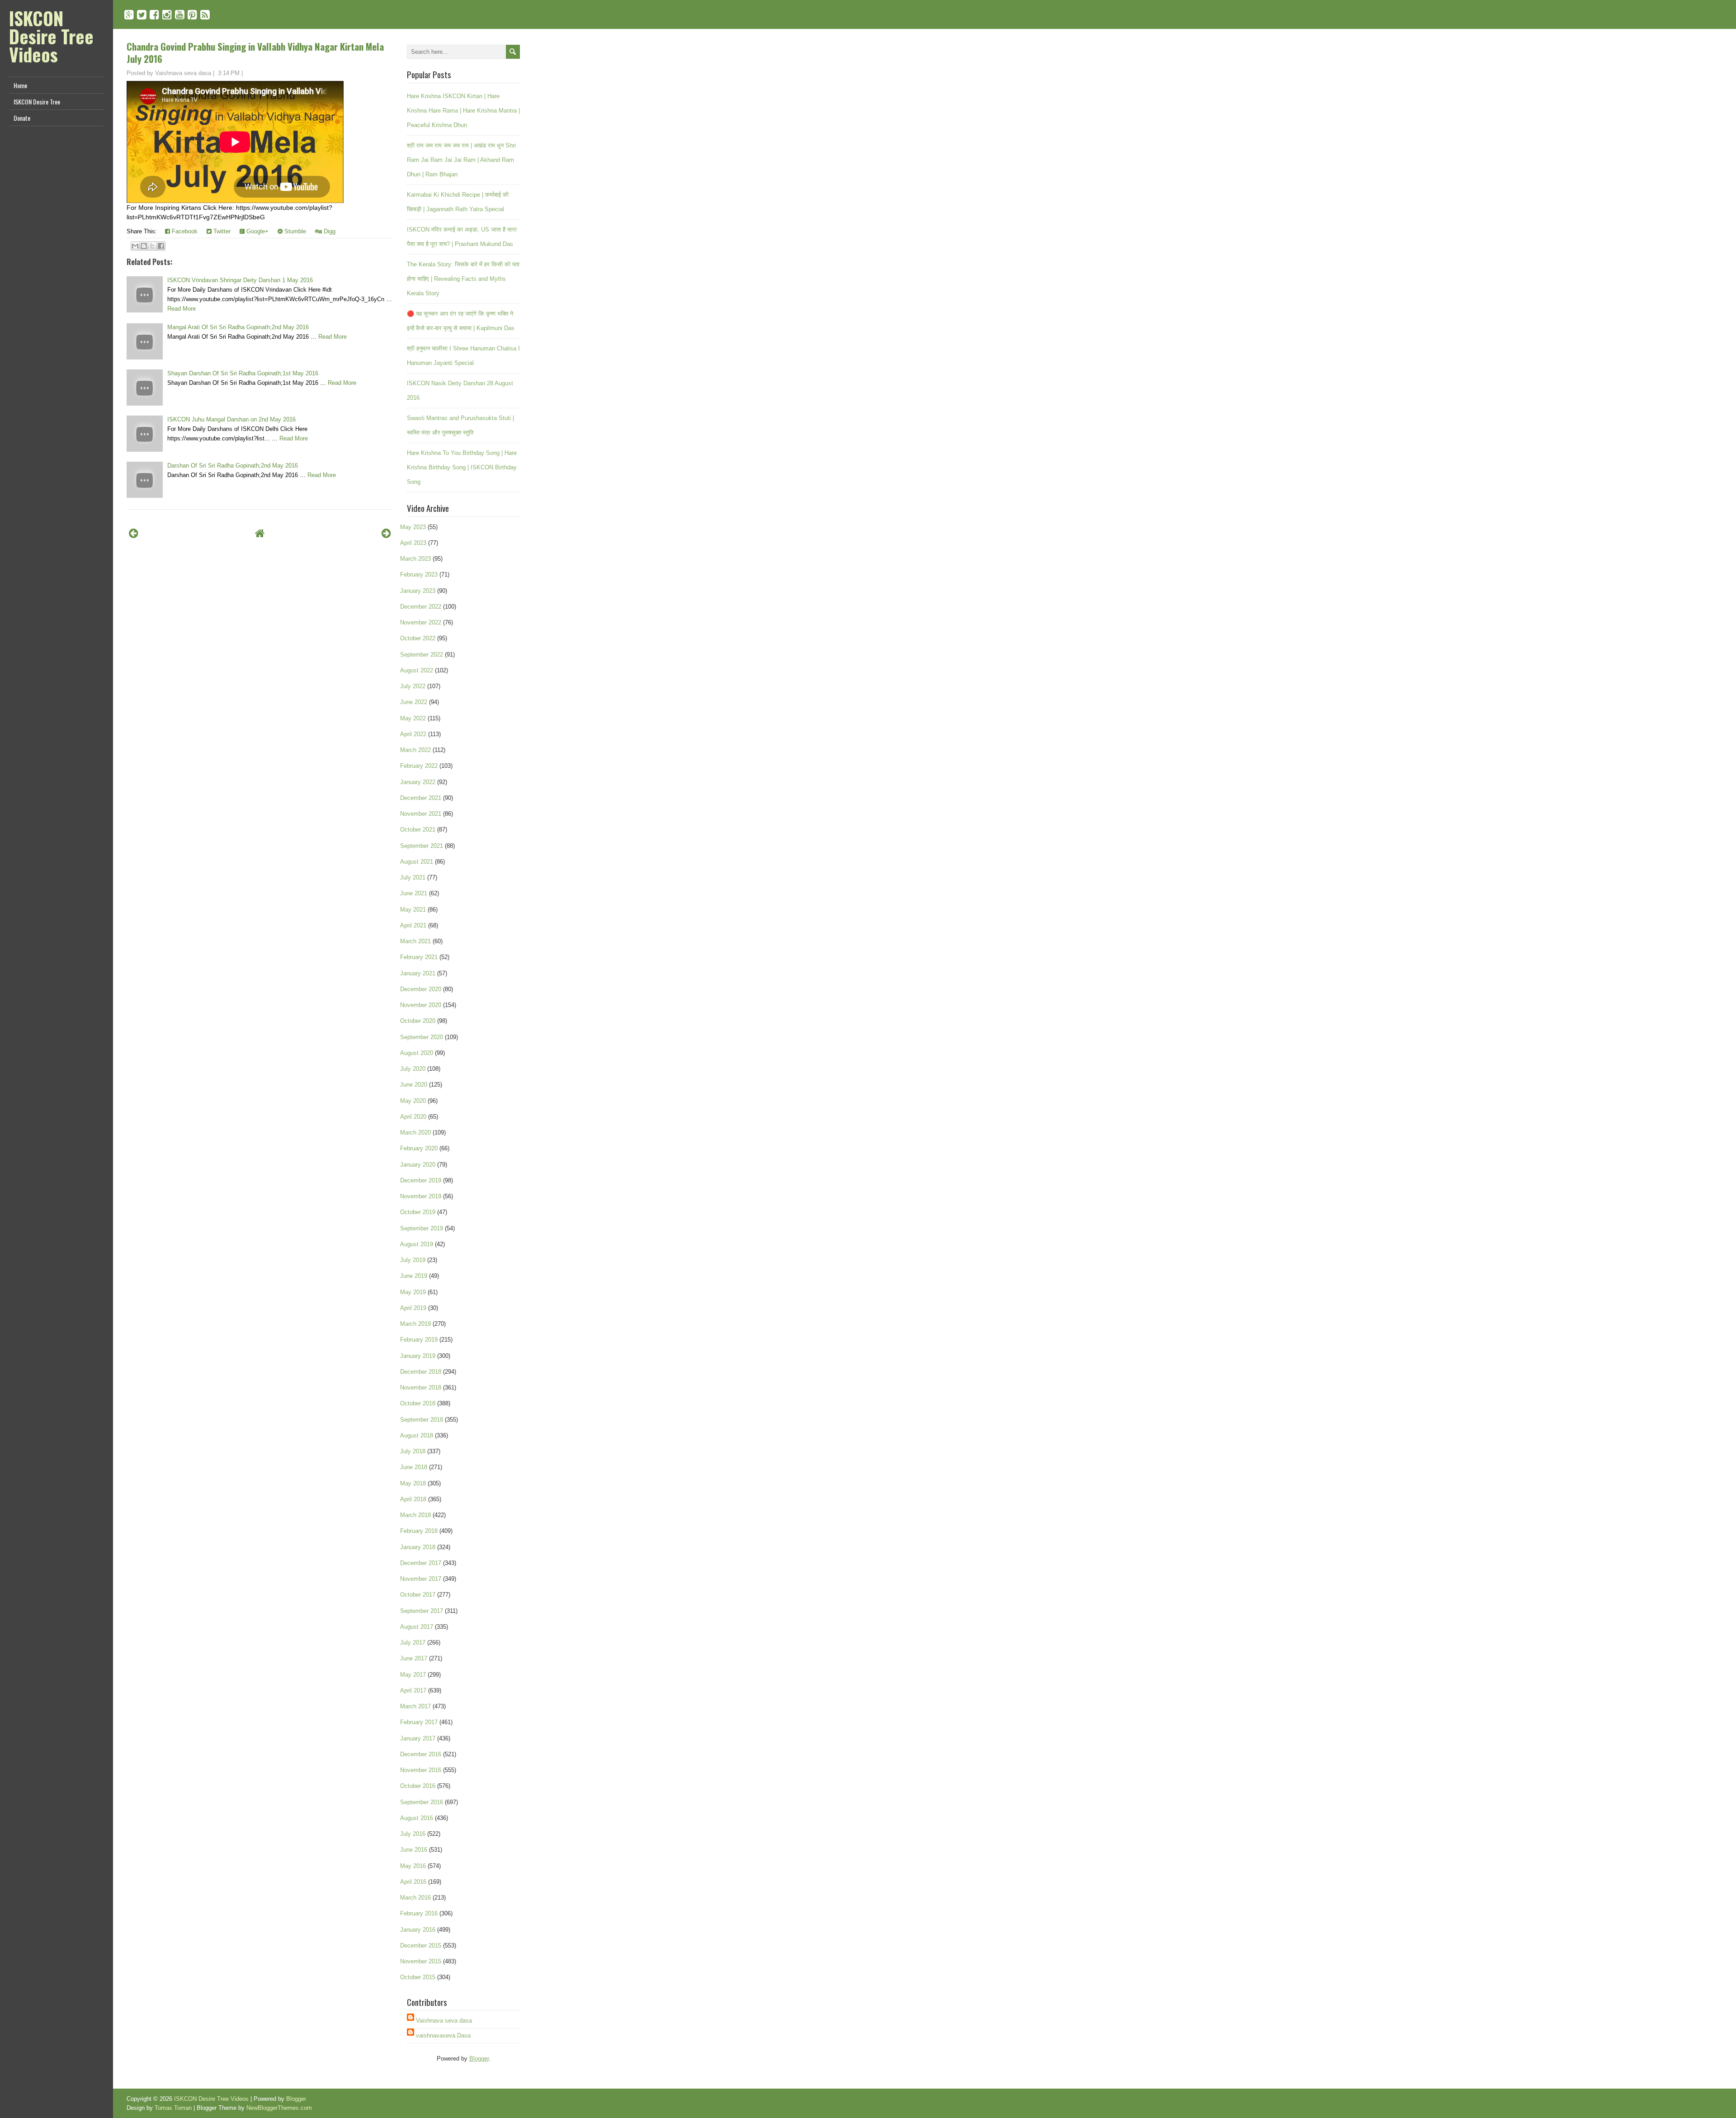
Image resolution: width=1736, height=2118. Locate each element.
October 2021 (418, 830)
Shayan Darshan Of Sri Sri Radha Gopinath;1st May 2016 (243, 373)
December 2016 (421, 1754)
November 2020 (421, 1005)
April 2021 (413, 925)
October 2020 (418, 1021)
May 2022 (413, 718)
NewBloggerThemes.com (279, 2108)
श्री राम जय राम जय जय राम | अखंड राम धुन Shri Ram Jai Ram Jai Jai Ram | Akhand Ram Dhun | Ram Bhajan (461, 160)
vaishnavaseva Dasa (443, 2035)
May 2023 (413, 527)
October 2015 (418, 1977)
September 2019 (422, 1228)
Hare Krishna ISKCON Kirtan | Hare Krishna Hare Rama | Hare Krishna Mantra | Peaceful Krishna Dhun (463, 111)
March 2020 (415, 1132)
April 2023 (413, 543)
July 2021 (413, 877)
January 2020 (418, 1165)
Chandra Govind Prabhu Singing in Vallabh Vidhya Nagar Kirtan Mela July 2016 (255, 52)
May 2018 (413, 1483)
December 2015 (421, 1945)
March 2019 (415, 1324)
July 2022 (413, 686)
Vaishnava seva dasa (444, 2021)
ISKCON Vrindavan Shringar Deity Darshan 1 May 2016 (240, 280)
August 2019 (417, 1244)
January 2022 (418, 782)
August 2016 (417, 1818)
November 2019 (421, 1196)
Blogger (479, 2059)
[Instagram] (167, 15)
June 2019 (414, 1276)
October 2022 (418, 638)
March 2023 (415, 559)
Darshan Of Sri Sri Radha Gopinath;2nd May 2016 (233, 466)
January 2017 (418, 1738)
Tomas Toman (173, 2108)
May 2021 (413, 910)
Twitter (221, 231)
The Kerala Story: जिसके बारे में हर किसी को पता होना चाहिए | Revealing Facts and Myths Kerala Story (463, 279)
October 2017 (418, 1595)
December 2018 (421, 1372)
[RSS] (205, 15)
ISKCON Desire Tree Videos (51, 36)
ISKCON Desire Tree (37, 102)
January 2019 (418, 1356)
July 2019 (413, 1260)
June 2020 (414, 1085)
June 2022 (414, 702)
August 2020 (417, 1053)
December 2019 (421, 1180)
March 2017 (415, 1706)
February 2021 (419, 957)
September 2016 (422, 1802)
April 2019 (413, 1308)
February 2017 (419, 1722)
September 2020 (422, 1037)
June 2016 (414, 1850)
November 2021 (421, 814)
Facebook (184, 231)
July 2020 (413, 1069)
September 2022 (422, 655)
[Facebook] (154, 15)
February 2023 (419, 574)
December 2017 (421, 1563)
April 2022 (413, 734)
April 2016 (413, 1882)
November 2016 (421, 1770)
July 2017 (413, 1643)
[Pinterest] (192, 15)
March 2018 (415, 1515)
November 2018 (421, 1388)
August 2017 (417, 1627)
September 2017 (422, 1611)
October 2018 (418, 1403)
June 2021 (414, 893)
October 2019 (418, 1212)
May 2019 (413, 1292)
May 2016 (413, 1866)
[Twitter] (142, 15)
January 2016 (418, 1930)
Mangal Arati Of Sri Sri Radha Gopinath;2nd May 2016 (238, 327)
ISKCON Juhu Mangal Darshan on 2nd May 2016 (231, 419)
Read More (182, 309)
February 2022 (419, 766)
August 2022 (417, 670)
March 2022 (415, 750)
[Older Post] (386, 533)
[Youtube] (180, 15)
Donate (22, 118)
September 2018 (422, 1420)
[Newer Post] (134, 533)
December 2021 (421, 798)
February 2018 (419, 1531)
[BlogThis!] (144, 246)
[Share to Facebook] (161, 246)
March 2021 (415, 941)
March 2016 (415, 1898)
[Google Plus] (129, 15)
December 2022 (421, 607)
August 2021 (417, 862)
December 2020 (421, 989)
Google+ (257, 231)
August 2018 (417, 1435)
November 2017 (421, 1579)
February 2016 (419, 1913)
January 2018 (418, 1547)
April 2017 (413, 1690)
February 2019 (419, 1340)
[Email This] (135, 246)
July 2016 (413, 1834)
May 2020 (413, 1101)
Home (20, 85)
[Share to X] (152, 246)
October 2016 (418, 1786)
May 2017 (413, 1675)
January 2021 (418, 973)
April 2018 (413, 1499)
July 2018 (413, 1451)
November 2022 (421, 622)
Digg (329, 231)
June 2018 (414, 1467)
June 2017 (414, 1658)
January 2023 (418, 591)
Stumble (294, 231)
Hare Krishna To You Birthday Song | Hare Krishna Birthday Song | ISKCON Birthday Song (462, 467)
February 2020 (419, 1148)
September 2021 (422, 846)
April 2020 (413, 1117)
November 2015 (421, 1961)
